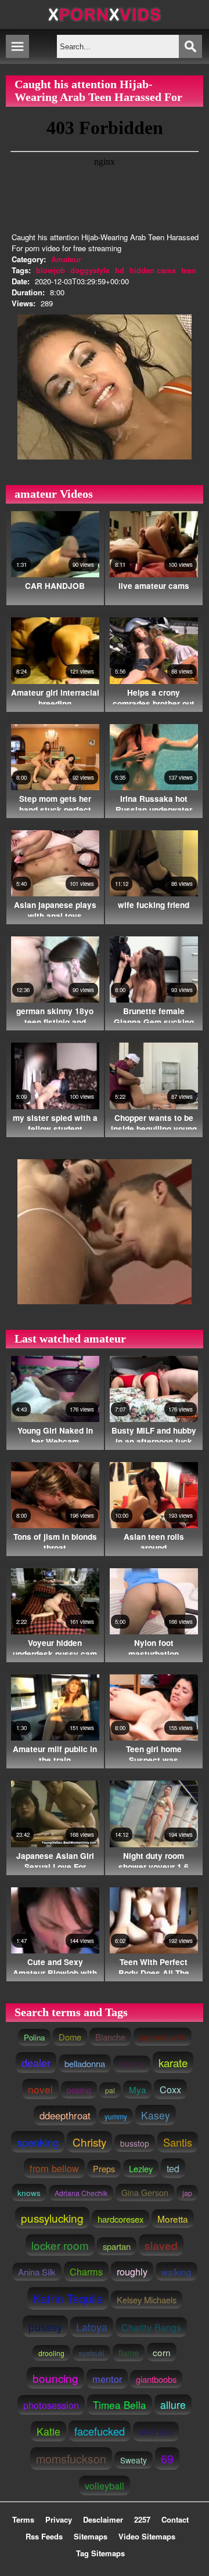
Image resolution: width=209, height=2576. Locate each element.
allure (173, 2405)
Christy (89, 2142)
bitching (132, 2064)
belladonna (85, 2063)
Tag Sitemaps (100, 2553)
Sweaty (134, 2460)
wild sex (156, 2432)
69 (167, 2459)
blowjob (51, 270)
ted (173, 2168)
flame (129, 2353)
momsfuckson (71, 2459)
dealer (36, 2063)
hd (120, 270)
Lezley (141, 2168)
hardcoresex (120, 2219)
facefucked (100, 2431)
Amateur (66, 259)
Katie (48, 2431)
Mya (137, 2090)
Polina (34, 2037)
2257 (142, 2519)
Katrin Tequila (68, 2298)
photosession (51, 2405)
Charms (86, 2271)
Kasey (156, 2115)
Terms (23, 2519)
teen (189, 270)
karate (173, 2062)
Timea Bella (120, 2405)
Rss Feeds (44, 2536)
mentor (107, 2379)
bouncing (55, 2378)
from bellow (54, 2168)
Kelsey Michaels (147, 2300)
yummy (116, 2116)
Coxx (170, 2089)
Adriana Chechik (81, 2193)
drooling (51, 2353)
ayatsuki (91, 2353)
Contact (175, 2519)
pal (110, 2090)
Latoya (92, 2327)
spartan (117, 2246)
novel (40, 2089)
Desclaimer (103, 2519)
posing (79, 2090)
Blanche (110, 2037)
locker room (60, 2245)
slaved (161, 2245)
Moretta (173, 2219)
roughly (132, 2271)
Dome (70, 2037)
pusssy (45, 2326)
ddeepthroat (65, 2115)
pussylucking (52, 2218)
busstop (135, 2143)
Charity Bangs (151, 2327)
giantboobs (156, 2379)
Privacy (59, 2519)
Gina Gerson (145, 2193)
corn (162, 2352)
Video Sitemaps (147, 2536)
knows (29, 2193)
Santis (178, 2142)
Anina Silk (37, 2272)
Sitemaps (91, 2536)
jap (187, 2193)
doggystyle (90, 270)
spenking (38, 2142)
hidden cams (153, 270)
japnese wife (163, 2037)
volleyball (105, 2485)
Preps (104, 2169)
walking (176, 2271)
